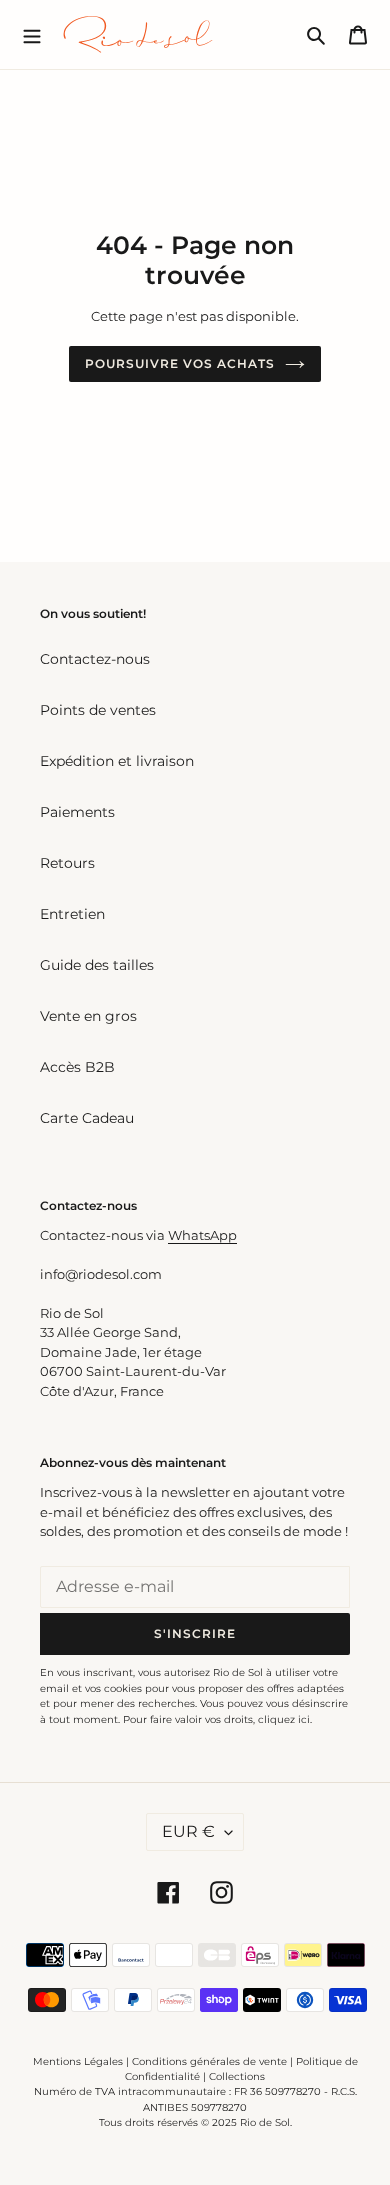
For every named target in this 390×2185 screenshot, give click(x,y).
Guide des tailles (97, 965)
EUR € (188, 1831)
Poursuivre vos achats (179, 363)
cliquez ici (284, 1719)
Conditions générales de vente (209, 2061)
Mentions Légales (78, 2061)
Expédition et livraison (117, 761)
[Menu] (32, 34)
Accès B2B (77, 1067)
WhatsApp (202, 1235)
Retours (67, 863)
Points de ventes (98, 710)
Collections (237, 2076)
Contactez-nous (95, 659)
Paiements (77, 812)
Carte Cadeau (87, 1118)
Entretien (72, 914)
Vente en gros (88, 1016)
